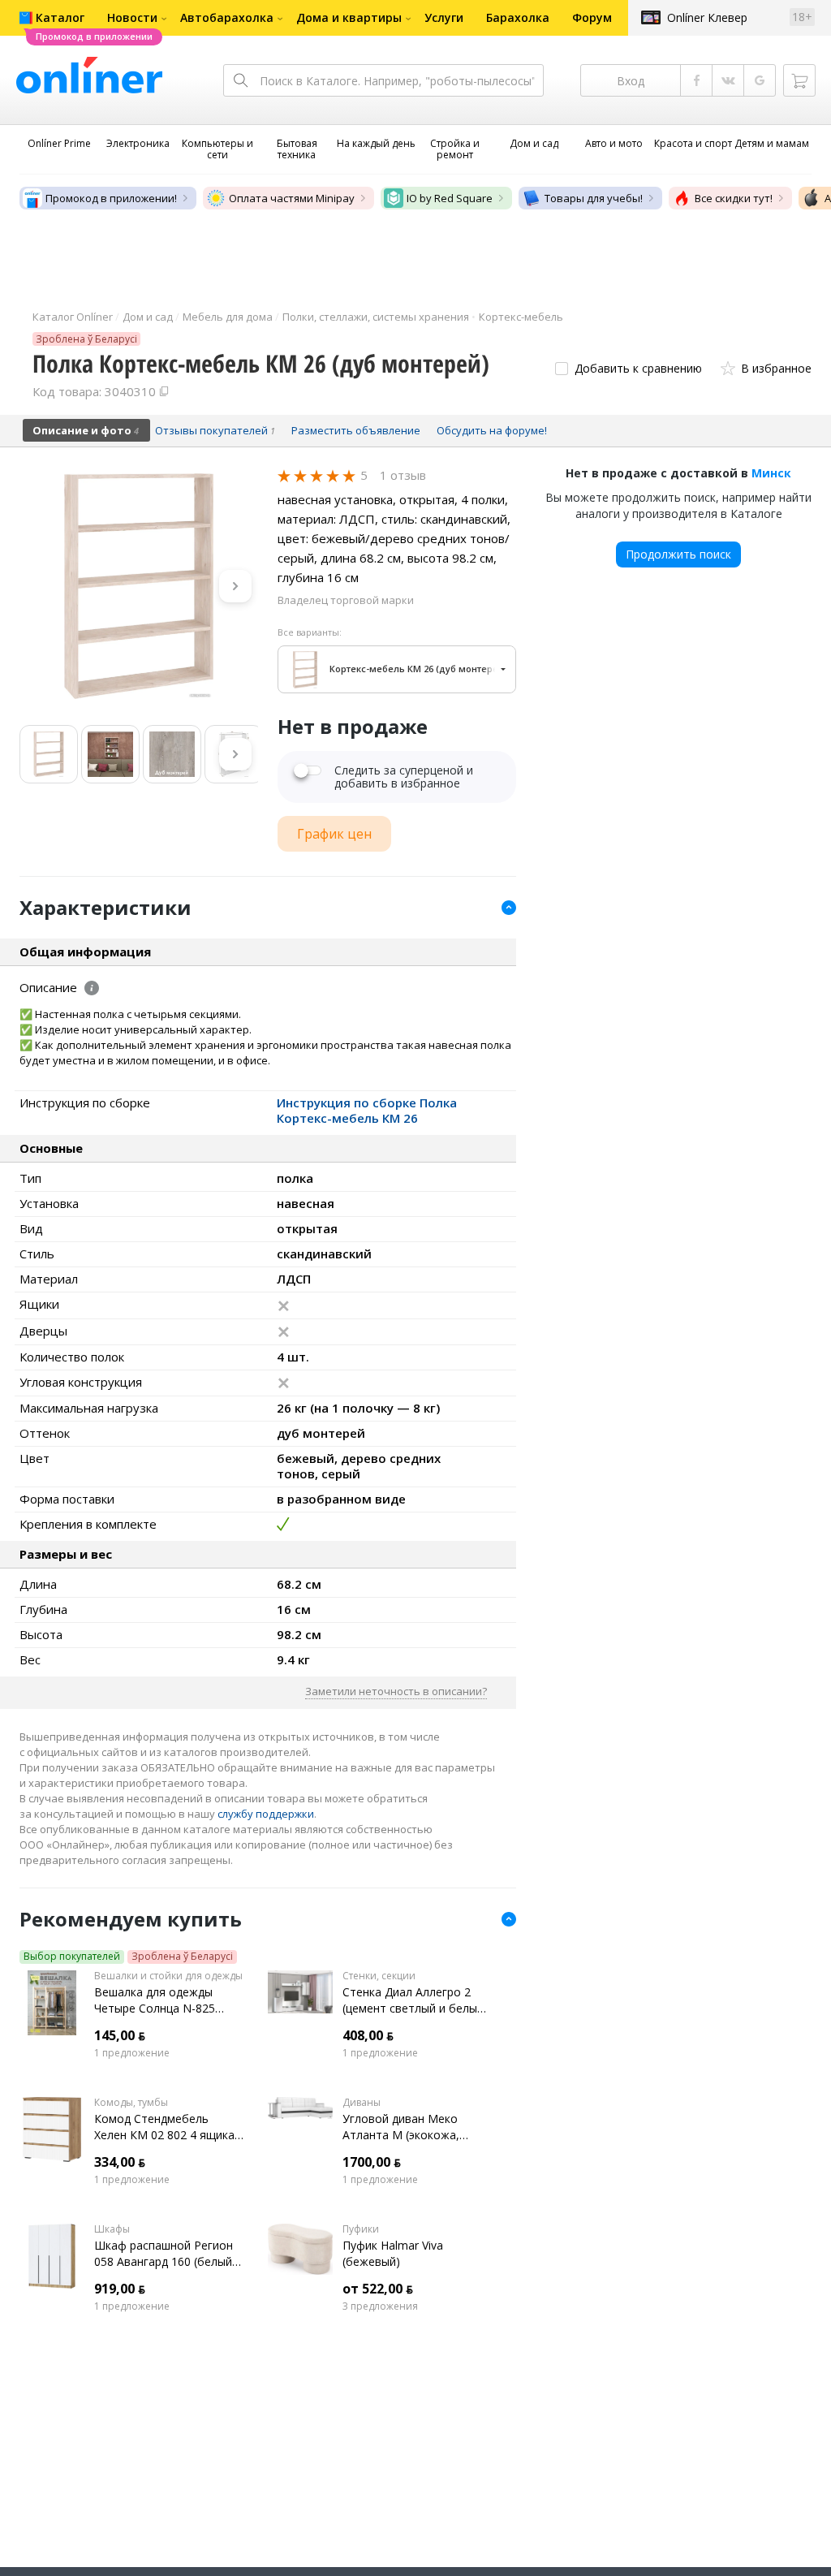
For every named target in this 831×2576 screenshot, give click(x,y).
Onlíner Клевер (707, 17)
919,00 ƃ (120, 2289)
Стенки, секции (379, 1976)
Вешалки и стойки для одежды (168, 1976)
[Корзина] (799, 80)
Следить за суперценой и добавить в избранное (404, 777)
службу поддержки (266, 1814)
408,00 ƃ (368, 2035)
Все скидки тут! (734, 198)
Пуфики (361, 2229)
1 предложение (132, 2053)
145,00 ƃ (120, 2035)
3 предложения (380, 2306)
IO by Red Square (450, 198)
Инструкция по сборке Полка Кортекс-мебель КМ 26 (367, 1110)
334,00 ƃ (120, 2162)
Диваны (362, 2103)
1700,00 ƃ (372, 2162)
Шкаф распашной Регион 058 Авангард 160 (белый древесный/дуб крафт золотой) (164, 2254)
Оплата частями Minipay (292, 198)
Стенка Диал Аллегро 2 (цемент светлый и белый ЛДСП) (413, 2000)
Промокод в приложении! (111, 198)
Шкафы (112, 2229)
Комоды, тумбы (131, 2103)
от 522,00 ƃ (378, 2289)
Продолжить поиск (678, 554)
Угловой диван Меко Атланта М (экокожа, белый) (401, 2127)
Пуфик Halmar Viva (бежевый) (393, 2253)
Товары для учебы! (594, 198)
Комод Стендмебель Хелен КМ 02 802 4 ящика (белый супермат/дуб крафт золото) (164, 2127)
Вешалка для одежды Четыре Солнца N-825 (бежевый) (155, 2000)
